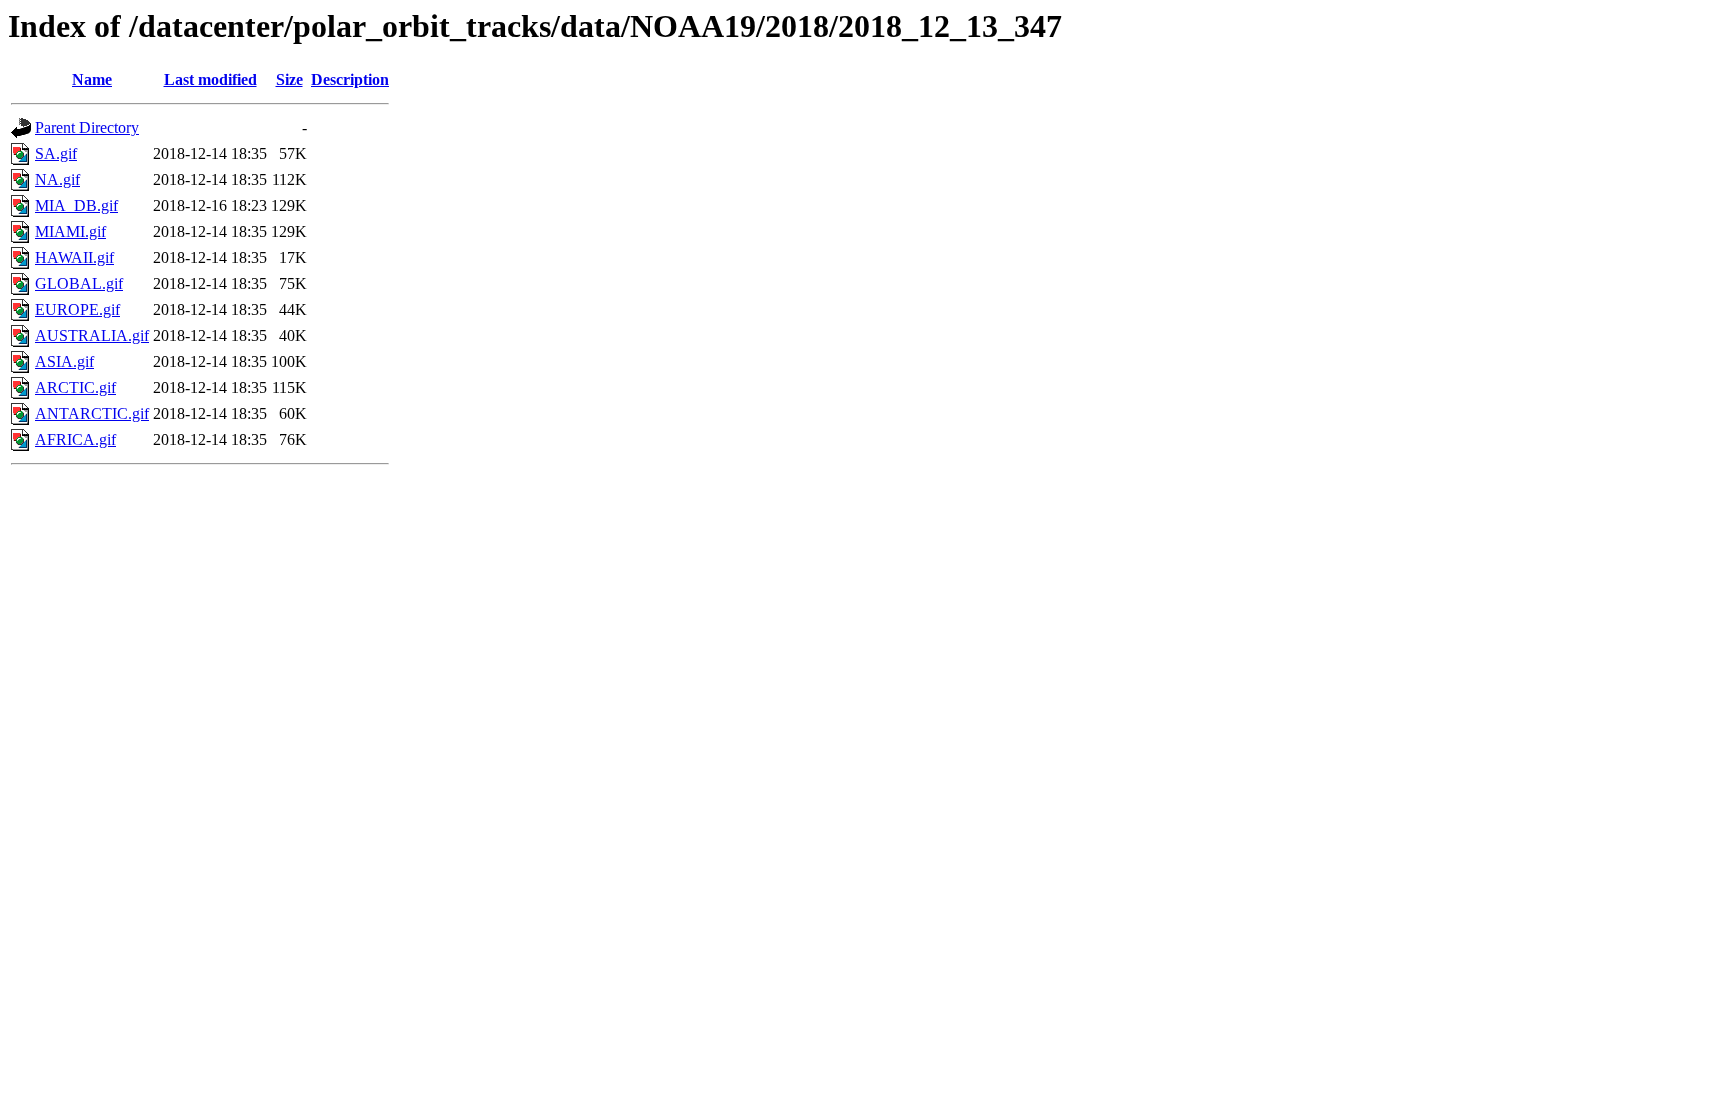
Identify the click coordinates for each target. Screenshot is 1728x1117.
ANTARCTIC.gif (92, 413)
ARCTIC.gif (75, 387)
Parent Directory (87, 127)
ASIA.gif (64, 361)
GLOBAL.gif (79, 283)
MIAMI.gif (70, 231)
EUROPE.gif (77, 309)
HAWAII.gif (74, 257)
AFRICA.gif (75, 439)
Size (289, 79)
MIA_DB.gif (76, 205)
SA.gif (56, 153)
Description (350, 79)
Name (92, 79)
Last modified (210, 79)
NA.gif (57, 179)
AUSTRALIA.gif (92, 335)
